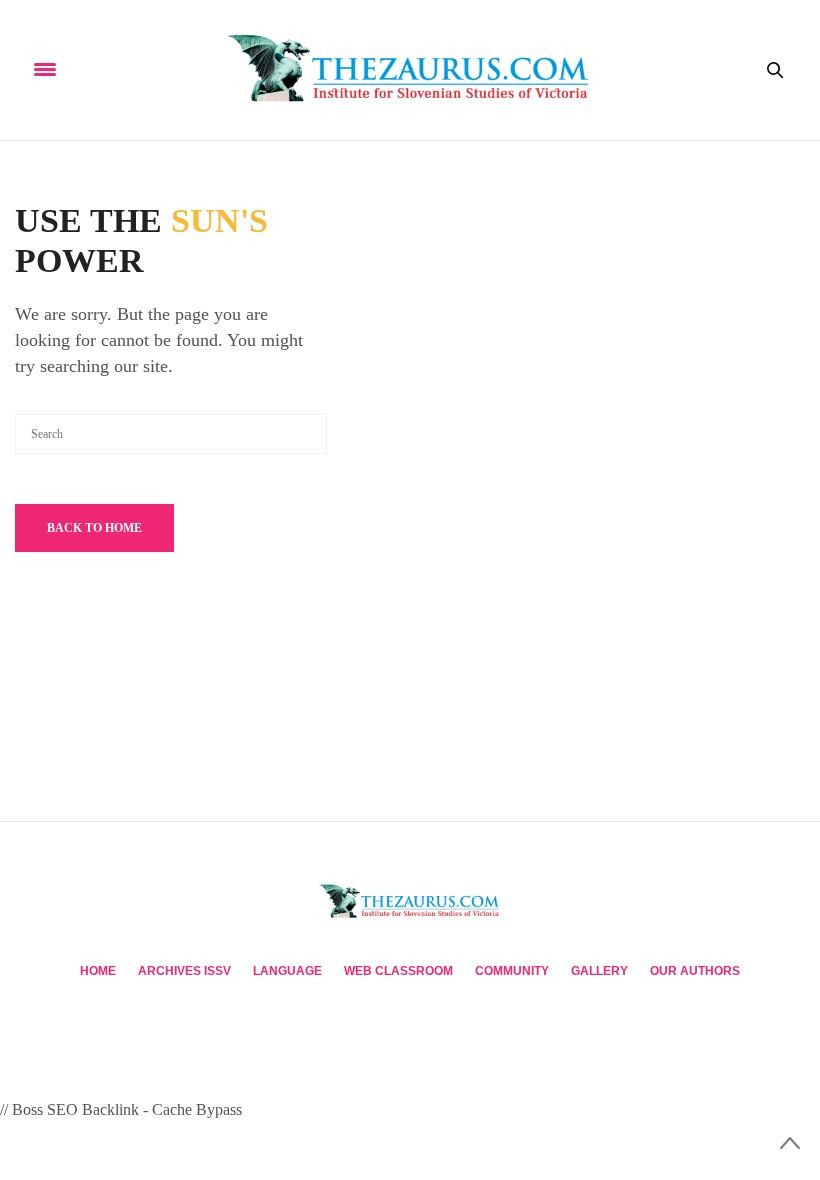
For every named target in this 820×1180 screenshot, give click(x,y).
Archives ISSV (184, 971)
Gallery (599, 971)
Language (287, 971)
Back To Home (94, 528)
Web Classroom (398, 971)
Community (512, 971)
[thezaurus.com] (410, 70)
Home (98, 971)
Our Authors (695, 971)
